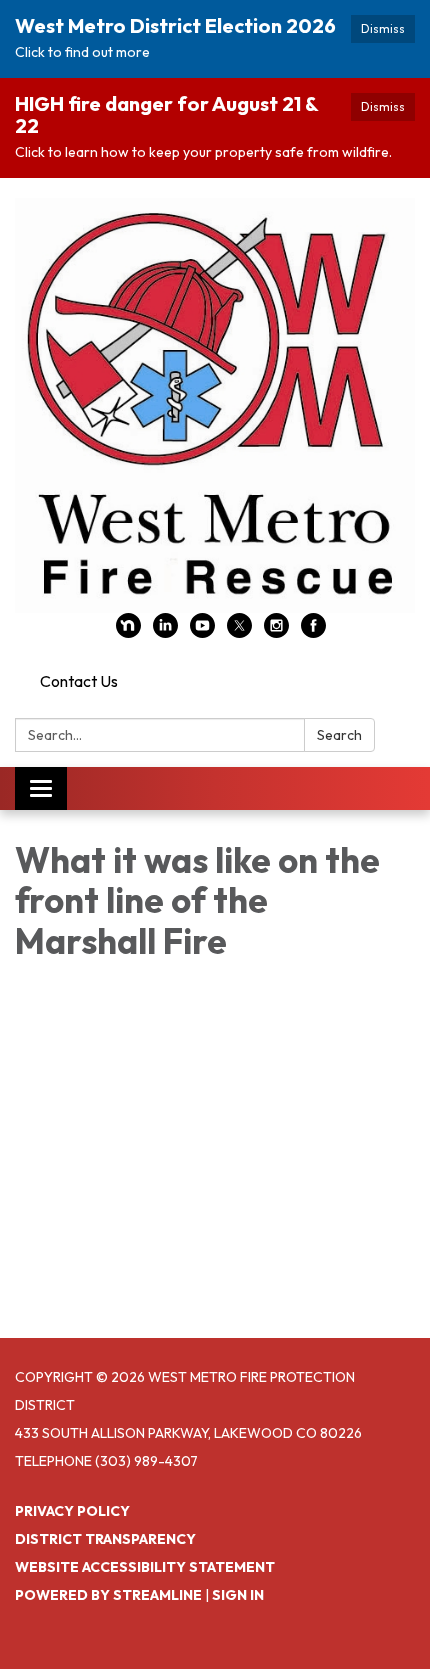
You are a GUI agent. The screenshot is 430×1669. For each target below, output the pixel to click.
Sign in (238, 1595)
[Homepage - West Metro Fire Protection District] (215, 405)
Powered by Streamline (108, 1595)
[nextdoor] (128, 632)
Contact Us (79, 681)
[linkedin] (165, 632)
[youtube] (202, 632)
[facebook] (313, 632)
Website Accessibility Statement (145, 1567)
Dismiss (383, 28)
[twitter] (239, 632)
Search (339, 735)
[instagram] (276, 632)
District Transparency (105, 1539)
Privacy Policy (72, 1511)
